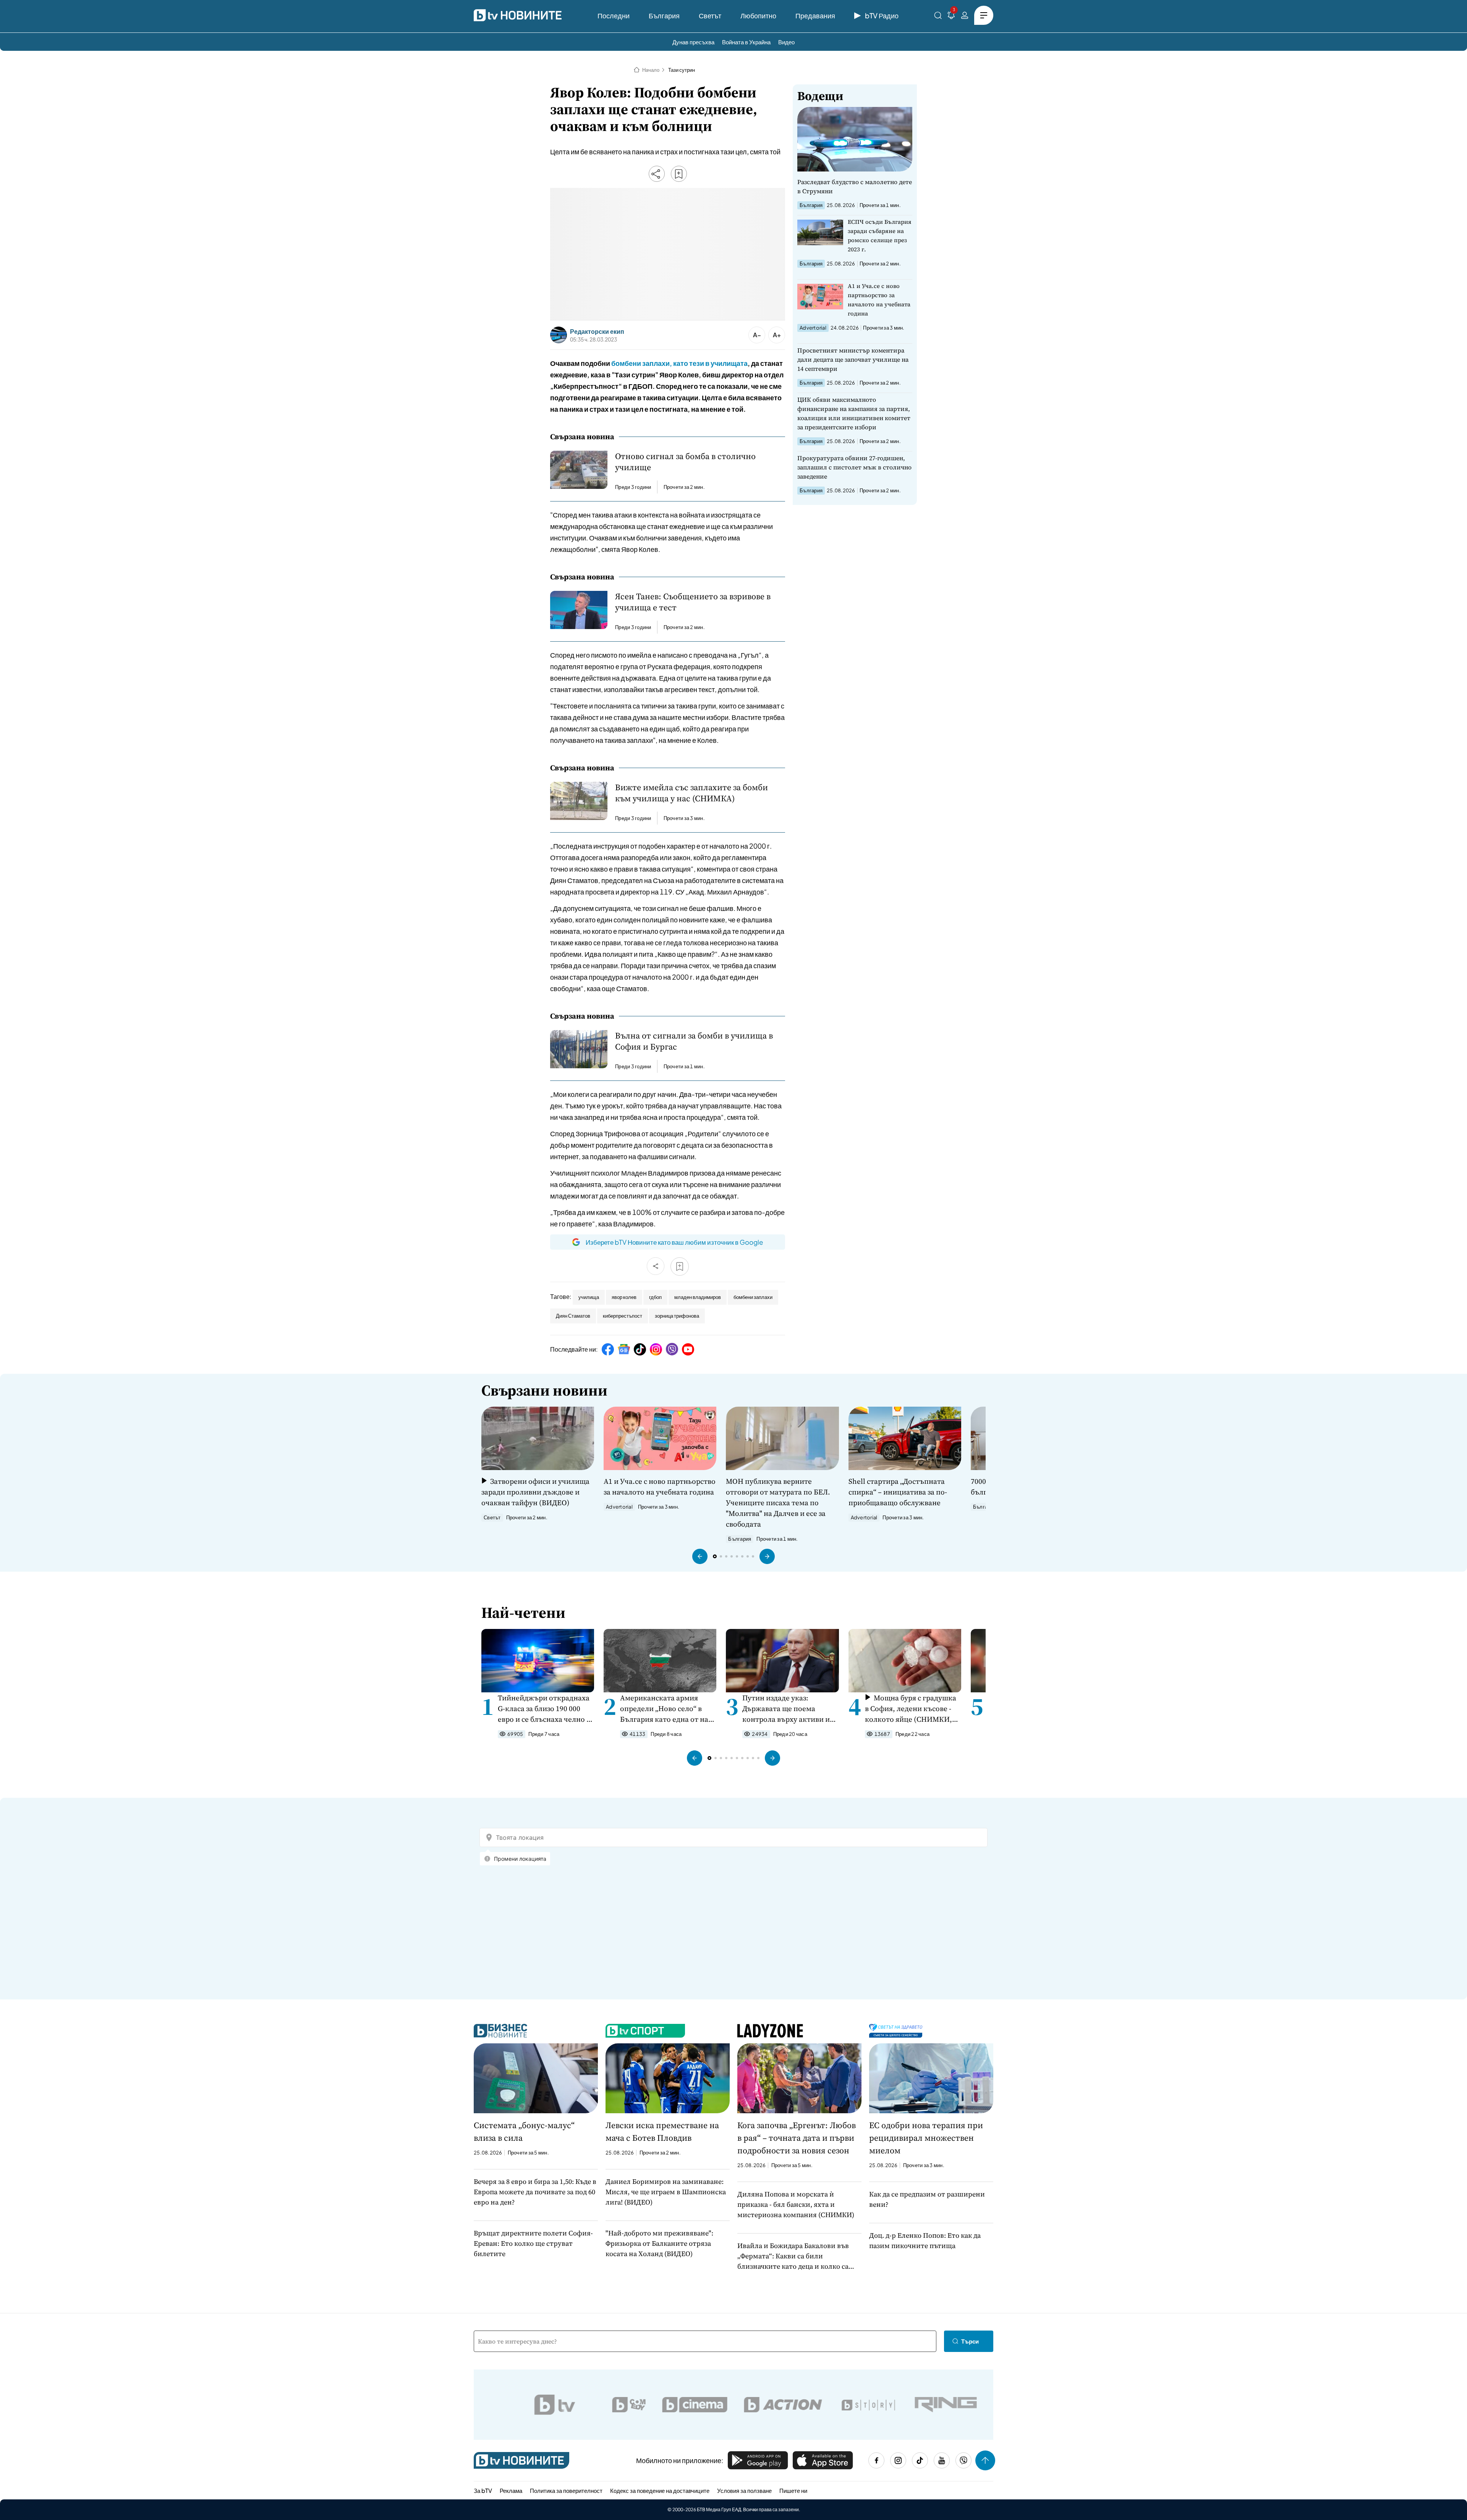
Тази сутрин (682, 70)
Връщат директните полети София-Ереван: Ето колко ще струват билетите (533, 2243)
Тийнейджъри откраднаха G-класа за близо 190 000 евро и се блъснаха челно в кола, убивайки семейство (544, 1709)
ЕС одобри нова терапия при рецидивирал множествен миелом (926, 2138)
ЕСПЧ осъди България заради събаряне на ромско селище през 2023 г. (880, 235)
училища (589, 1297)
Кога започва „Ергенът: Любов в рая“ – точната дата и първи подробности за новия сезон (797, 2138)
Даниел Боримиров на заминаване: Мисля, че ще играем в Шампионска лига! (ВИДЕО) (666, 2192)
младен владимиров (698, 1297)
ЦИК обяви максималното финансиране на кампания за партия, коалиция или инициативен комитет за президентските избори (854, 413)
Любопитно (758, 15)
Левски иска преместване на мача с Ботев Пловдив (662, 2131)
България (664, 15)
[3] (951, 17)
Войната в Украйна (746, 42)
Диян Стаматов (573, 1316)
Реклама (511, 2490)
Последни (614, 15)
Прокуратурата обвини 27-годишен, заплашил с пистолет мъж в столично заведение (854, 467)
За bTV (483, 2490)
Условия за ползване (744, 2490)
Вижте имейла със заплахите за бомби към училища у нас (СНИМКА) (691, 793)
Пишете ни (793, 2490)
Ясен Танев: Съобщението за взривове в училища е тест (693, 602)
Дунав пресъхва (693, 42)
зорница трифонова (677, 1316)
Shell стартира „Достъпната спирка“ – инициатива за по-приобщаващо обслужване (898, 1492)
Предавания (815, 15)
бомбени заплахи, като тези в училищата (679, 363)
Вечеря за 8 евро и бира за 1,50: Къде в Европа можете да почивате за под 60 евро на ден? (535, 2192)
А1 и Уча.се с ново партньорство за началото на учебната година (879, 300)
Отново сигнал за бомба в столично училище (685, 462)
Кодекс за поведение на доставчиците (660, 2490)
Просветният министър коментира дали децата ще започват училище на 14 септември (853, 359)
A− (757, 335)
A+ (777, 335)
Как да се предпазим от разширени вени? (927, 2199)
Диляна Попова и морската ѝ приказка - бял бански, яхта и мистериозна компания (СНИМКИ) (796, 2204)
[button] (700, 1556)
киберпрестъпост (623, 1316)
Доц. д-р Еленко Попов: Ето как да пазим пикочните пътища (925, 2240)
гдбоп (655, 1297)
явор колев (624, 1297)
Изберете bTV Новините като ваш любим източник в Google (674, 1242)
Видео (786, 42)
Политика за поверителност (566, 2490)
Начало (651, 70)
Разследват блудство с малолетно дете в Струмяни (855, 186)
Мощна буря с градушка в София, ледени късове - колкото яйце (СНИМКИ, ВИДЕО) (911, 1709)
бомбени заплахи (753, 1297)
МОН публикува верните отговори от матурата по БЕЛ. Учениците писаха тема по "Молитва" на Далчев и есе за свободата (778, 1503)
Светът (710, 15)
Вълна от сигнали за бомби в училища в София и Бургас (694, 1041)
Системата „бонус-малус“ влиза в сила (524, 2131)
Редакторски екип (597, 332)
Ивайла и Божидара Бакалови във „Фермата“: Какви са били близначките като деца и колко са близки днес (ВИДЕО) (793, 2256)
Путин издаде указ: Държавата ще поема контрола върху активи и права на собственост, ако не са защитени (787, 1709)
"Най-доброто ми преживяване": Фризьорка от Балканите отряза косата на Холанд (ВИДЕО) (659, 2243)
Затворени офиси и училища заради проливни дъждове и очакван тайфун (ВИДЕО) (535, 1492)
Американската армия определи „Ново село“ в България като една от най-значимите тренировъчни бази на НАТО (668, 1709)
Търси (970, 2341)
